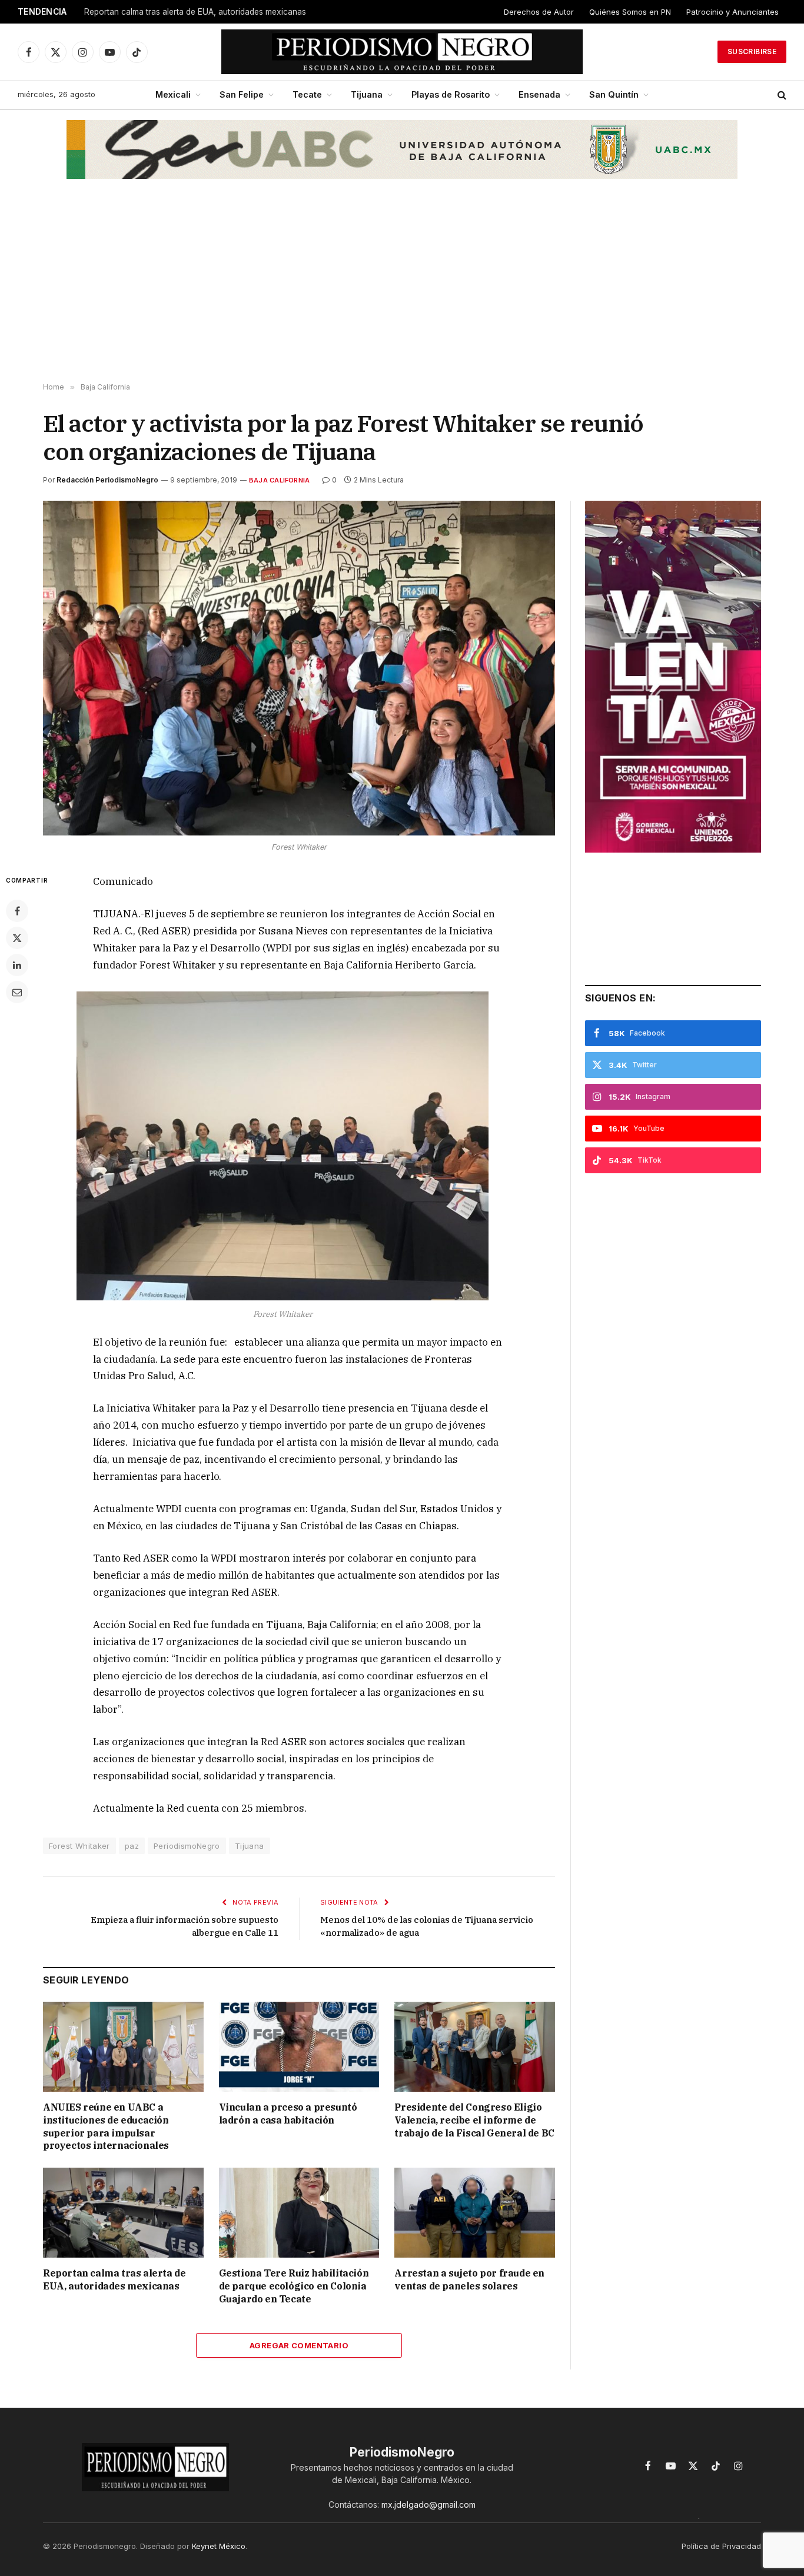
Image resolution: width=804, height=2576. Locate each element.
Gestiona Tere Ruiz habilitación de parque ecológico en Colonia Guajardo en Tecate (294, 2286)
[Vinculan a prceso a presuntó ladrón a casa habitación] (299, 2047)
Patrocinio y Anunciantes (732, 12)
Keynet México (219, 2546)
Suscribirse (752, 51)
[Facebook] (17, 911)
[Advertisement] (402, 289)
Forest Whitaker (79, 1846)
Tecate (307, 94)
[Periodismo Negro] (402, 52)
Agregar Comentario (299, 2345)
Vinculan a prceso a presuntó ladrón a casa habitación (288, 2114)
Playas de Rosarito (451, 94)
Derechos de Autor (539, 12)
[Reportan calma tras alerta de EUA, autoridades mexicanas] (123, 2213)
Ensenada (539, 94)
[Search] (781, 95)
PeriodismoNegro (187, 1846)
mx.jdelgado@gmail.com (428, 2505)
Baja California (279, 480)
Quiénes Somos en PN (630, 12)
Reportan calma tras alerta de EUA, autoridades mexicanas (195, 12)
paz (132, 1846)
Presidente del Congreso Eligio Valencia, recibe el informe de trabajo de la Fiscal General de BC (474, 2120)
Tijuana (367, 94)
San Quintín (614, 94)
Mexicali (173, 94)
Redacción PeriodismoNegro (107, 480)
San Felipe (242, 94)
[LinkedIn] (17, 965)
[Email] (17, 992)
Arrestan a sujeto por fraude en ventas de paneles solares (469, 2279)
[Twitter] (17, 938)
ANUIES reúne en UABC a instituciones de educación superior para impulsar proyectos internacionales (106, 2126)
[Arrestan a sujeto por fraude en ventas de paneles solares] (475, 2213)
